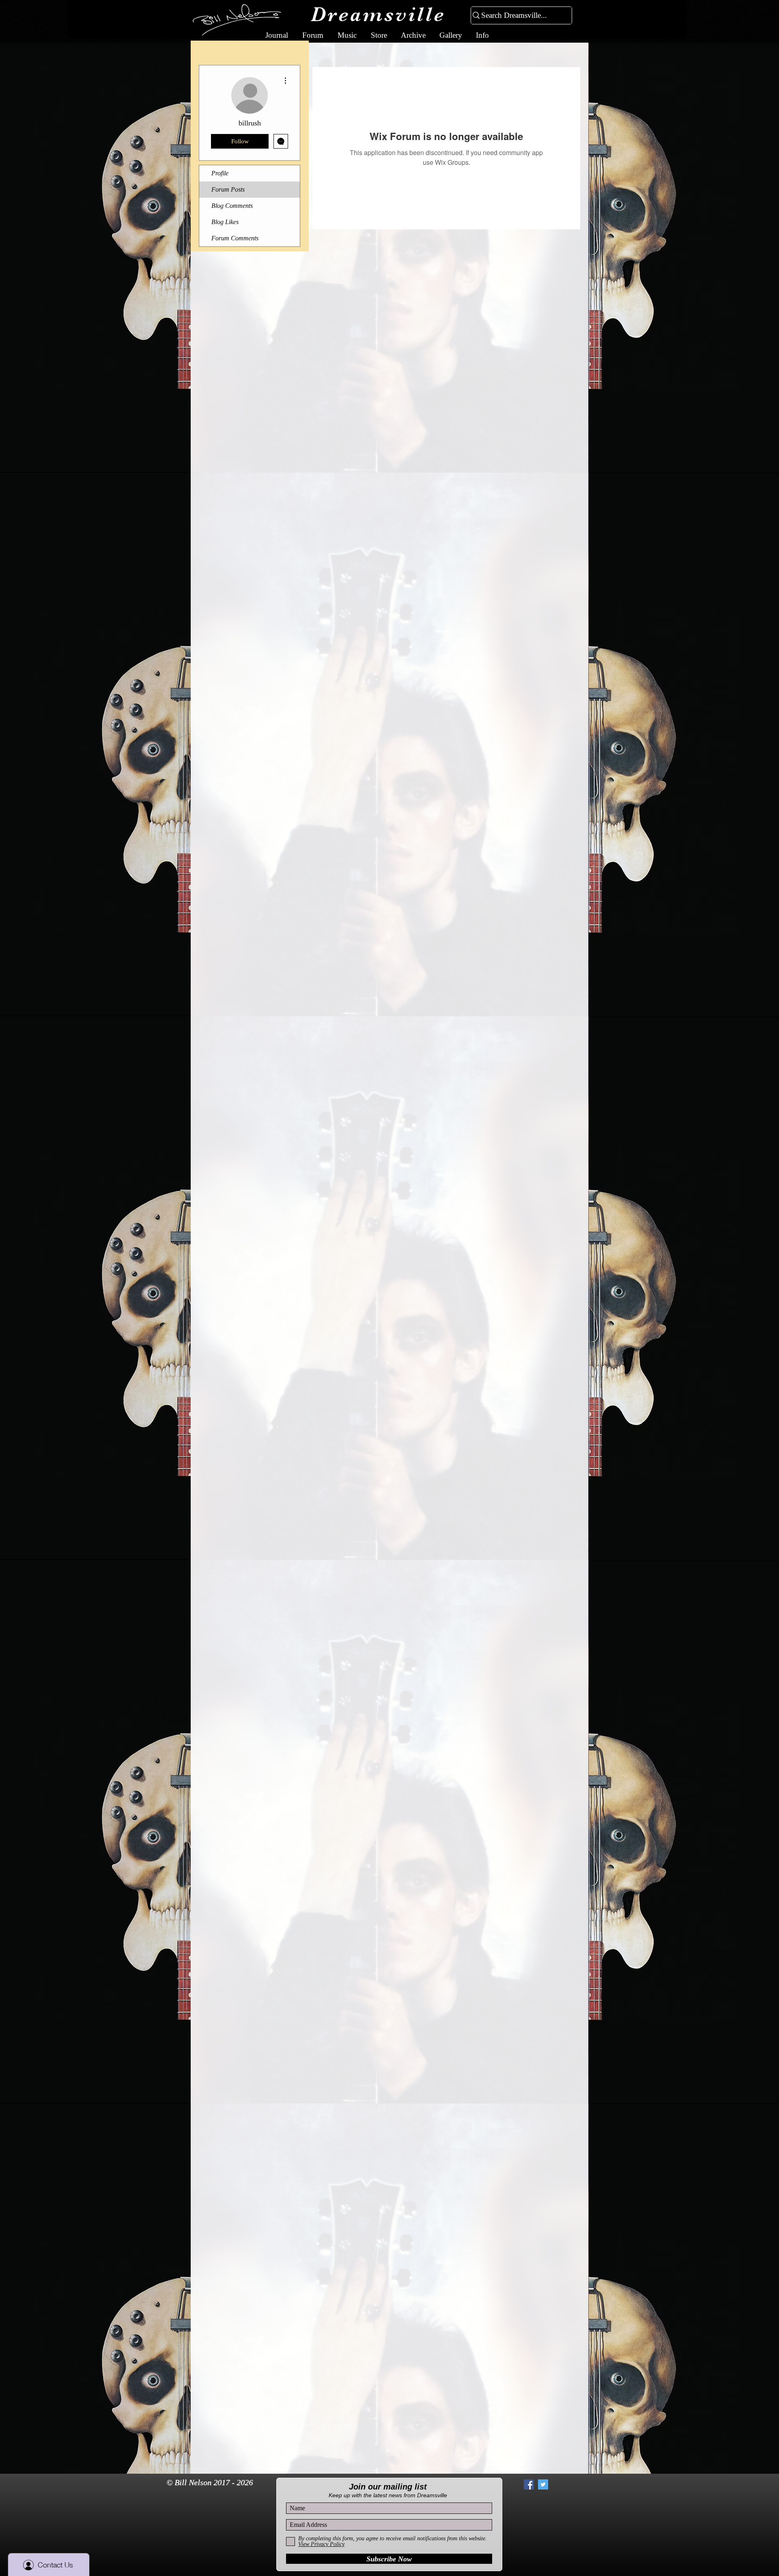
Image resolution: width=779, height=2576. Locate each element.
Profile (220, 173)
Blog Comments (232, 206)
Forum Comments (235, 238)
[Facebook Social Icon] (529, 2484)
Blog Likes (225, 222)
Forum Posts (228, 189)
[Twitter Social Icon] (543, 2484)
